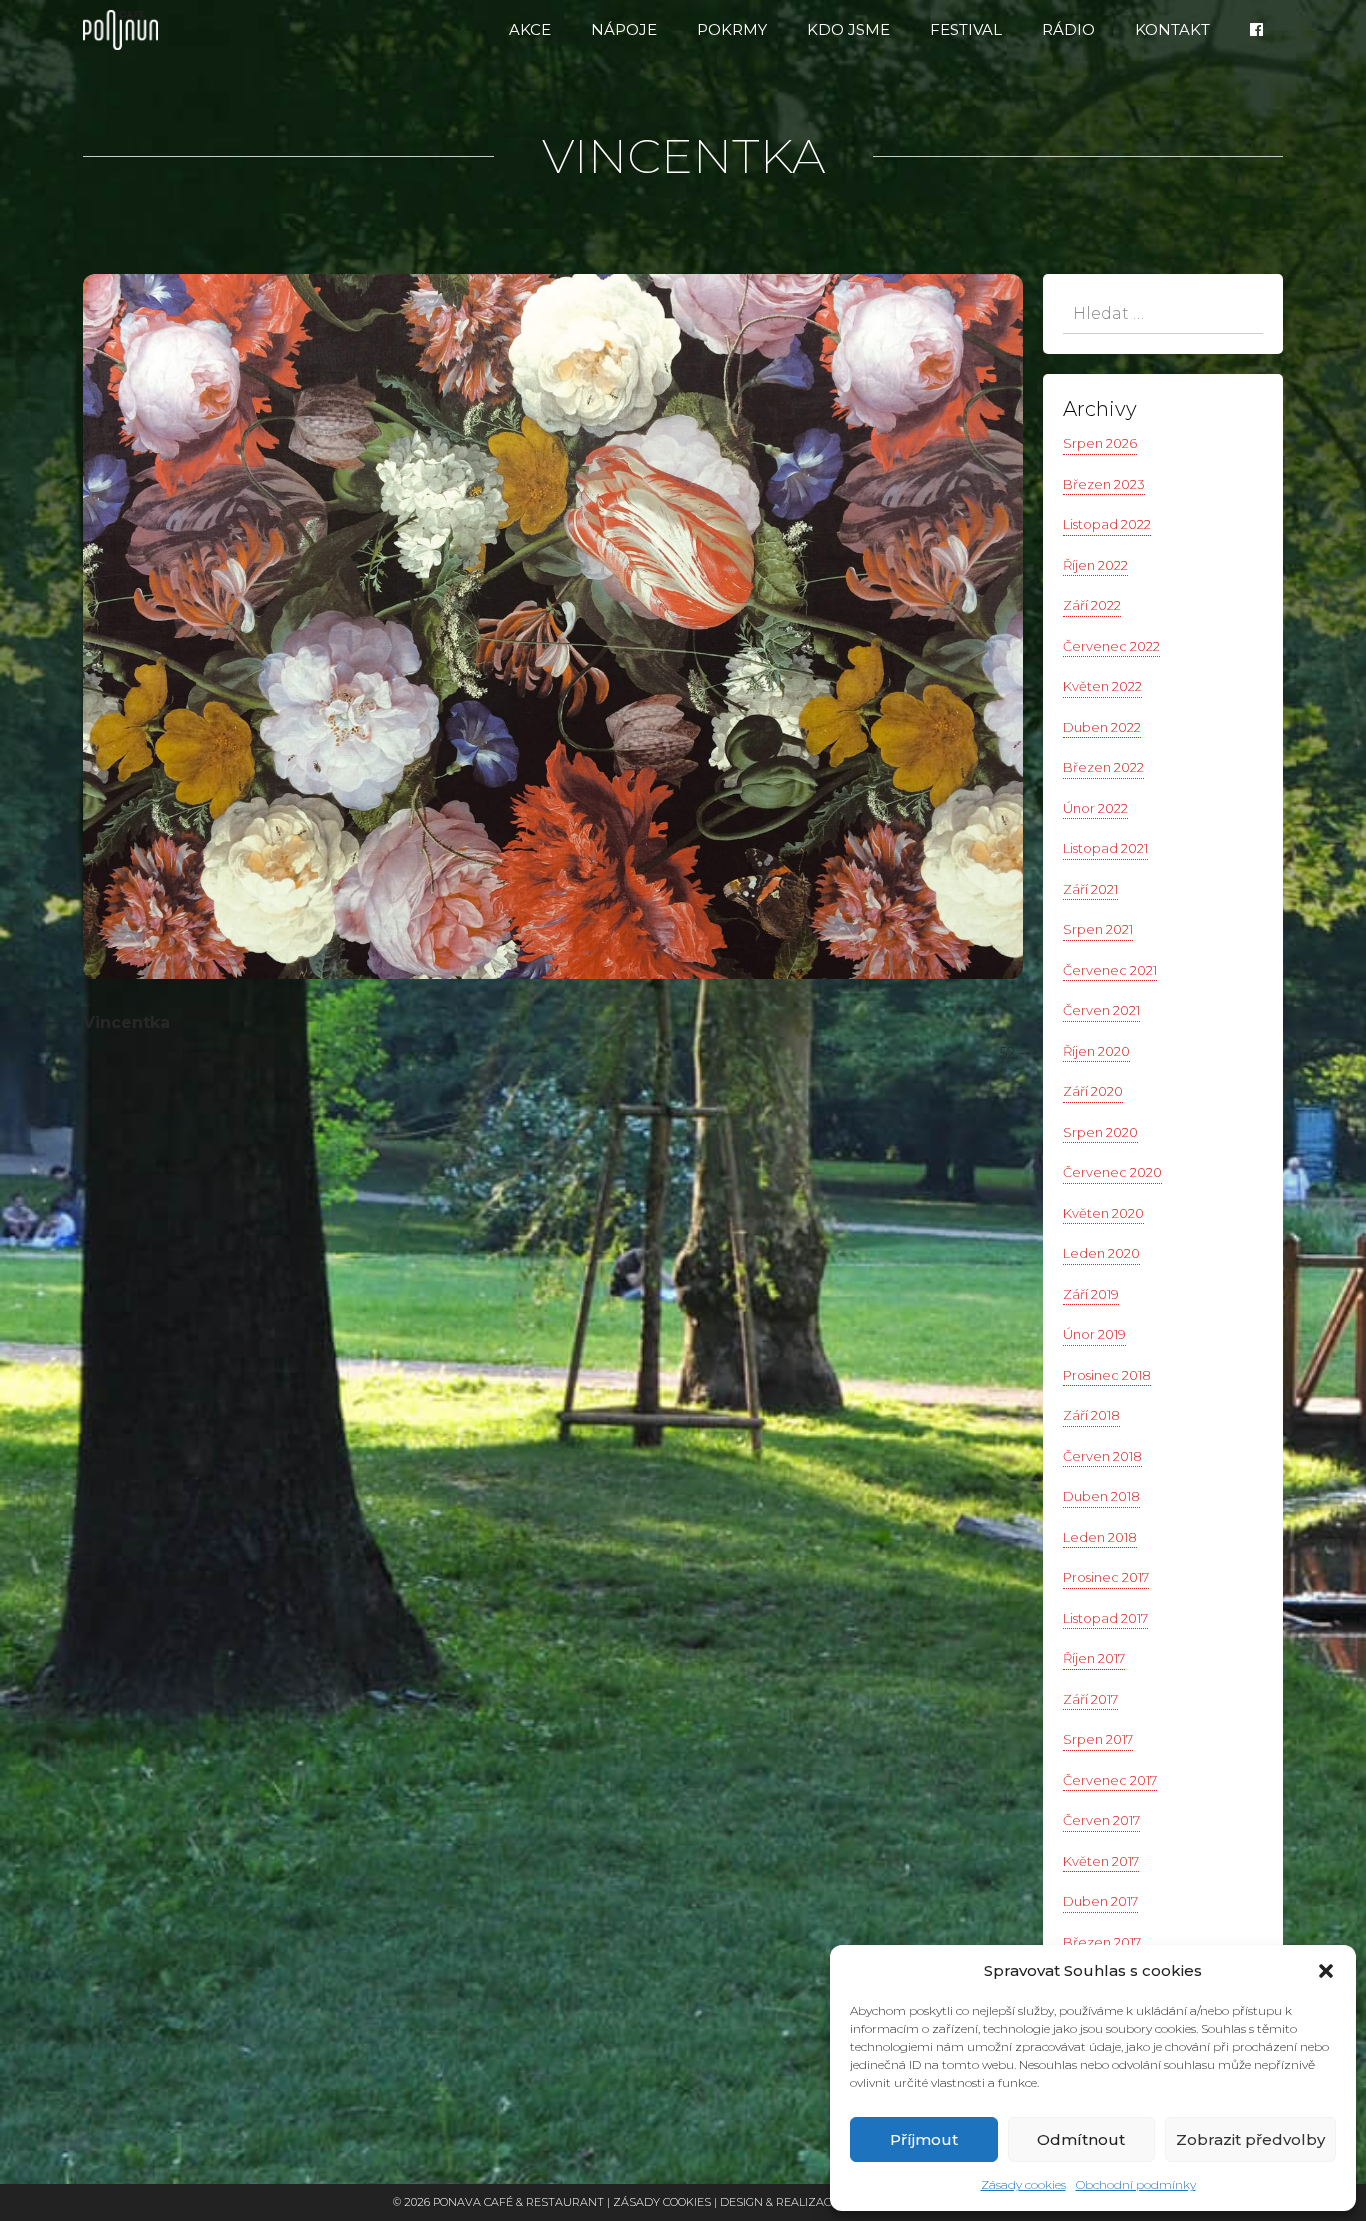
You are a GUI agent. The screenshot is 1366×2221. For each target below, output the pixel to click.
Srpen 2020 (1100, 1132)
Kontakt (1172, 29)
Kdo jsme (848, 29)
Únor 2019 (1094, 1334)
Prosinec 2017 (1106, 1577)
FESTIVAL (966, 29)
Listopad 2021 (1105, 848)
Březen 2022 (1103, 767)
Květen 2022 (1102, 686)
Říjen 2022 (1095, 565)
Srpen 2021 (1098, 929)
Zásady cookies (1023, 2184)
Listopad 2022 (1107, 524)
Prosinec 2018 (1107, 1375)
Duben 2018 (1101, 1496)
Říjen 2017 (1094, 1658)
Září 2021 (1090, 889)
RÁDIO (1068, 29)
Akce (530, 29)
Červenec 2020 (1112, 1172)
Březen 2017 (1102, 1942)
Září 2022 (1092, 605)
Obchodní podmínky (1136, 2184)
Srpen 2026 (1100, 443)
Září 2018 (1091, 1415)
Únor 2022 (1095, 808)
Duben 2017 (1100, 1901)
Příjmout (924, 2139)
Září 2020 (1093, 1091)
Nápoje (624, 29)
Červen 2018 (1102, 1456)
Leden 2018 (1100, 1537)
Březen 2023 (1104, 484)
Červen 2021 (1101, 1010)
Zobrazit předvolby (1250, 2139)
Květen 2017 (1101, 1861)
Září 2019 (1091, 1294)
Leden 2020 (1101, 1253)
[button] (1326, 1971)
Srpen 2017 (1098, 1739)
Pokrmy (732, 29)
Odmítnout (1081, 2139)
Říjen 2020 (1096, 1051)
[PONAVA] (125, 30)
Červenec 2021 (1110, 970)
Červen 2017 (1101, 1820)
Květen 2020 (1103, 1213)
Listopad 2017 (1105, 1618)
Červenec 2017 (1110, 1780)
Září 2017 (1090, 1699)
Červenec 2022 (1111, 646)
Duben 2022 (1102, 727)
